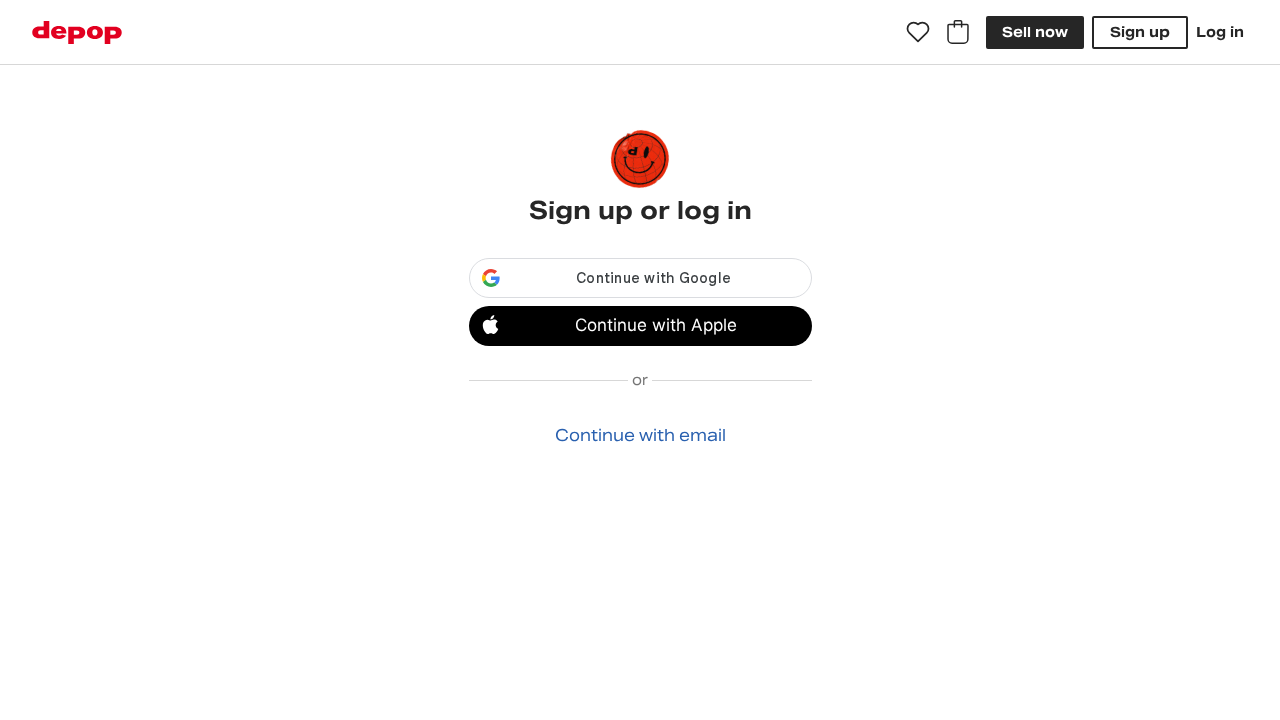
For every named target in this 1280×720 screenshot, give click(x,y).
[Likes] (918, 32)
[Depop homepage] (77, 32)
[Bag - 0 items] (958, 32)
